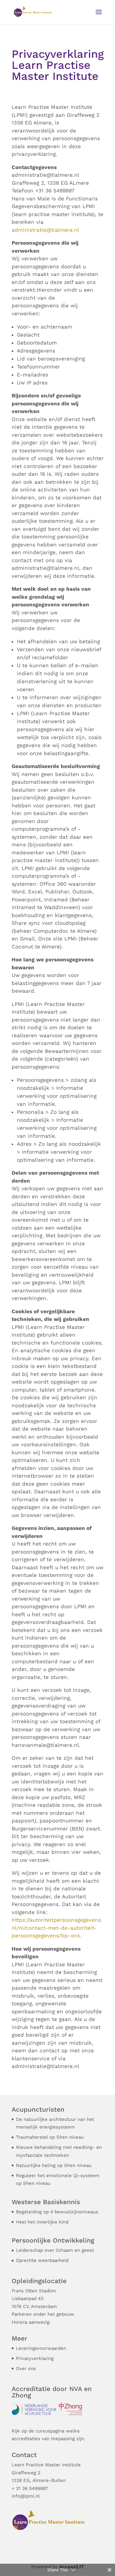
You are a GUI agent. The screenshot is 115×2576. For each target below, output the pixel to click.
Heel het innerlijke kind (42, 2222)
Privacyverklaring (35, 2358)
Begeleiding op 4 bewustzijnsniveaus (57, 2212)
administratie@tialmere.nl (45, 230)
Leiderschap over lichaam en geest (55, 2250)
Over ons (26, 2369)
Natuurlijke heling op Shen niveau (54, 2165)
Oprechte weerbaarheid (42, 2260)
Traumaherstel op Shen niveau (50, 2137)
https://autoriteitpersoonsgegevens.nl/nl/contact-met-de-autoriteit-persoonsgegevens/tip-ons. (57, 1928)
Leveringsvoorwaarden (41, 2348)
